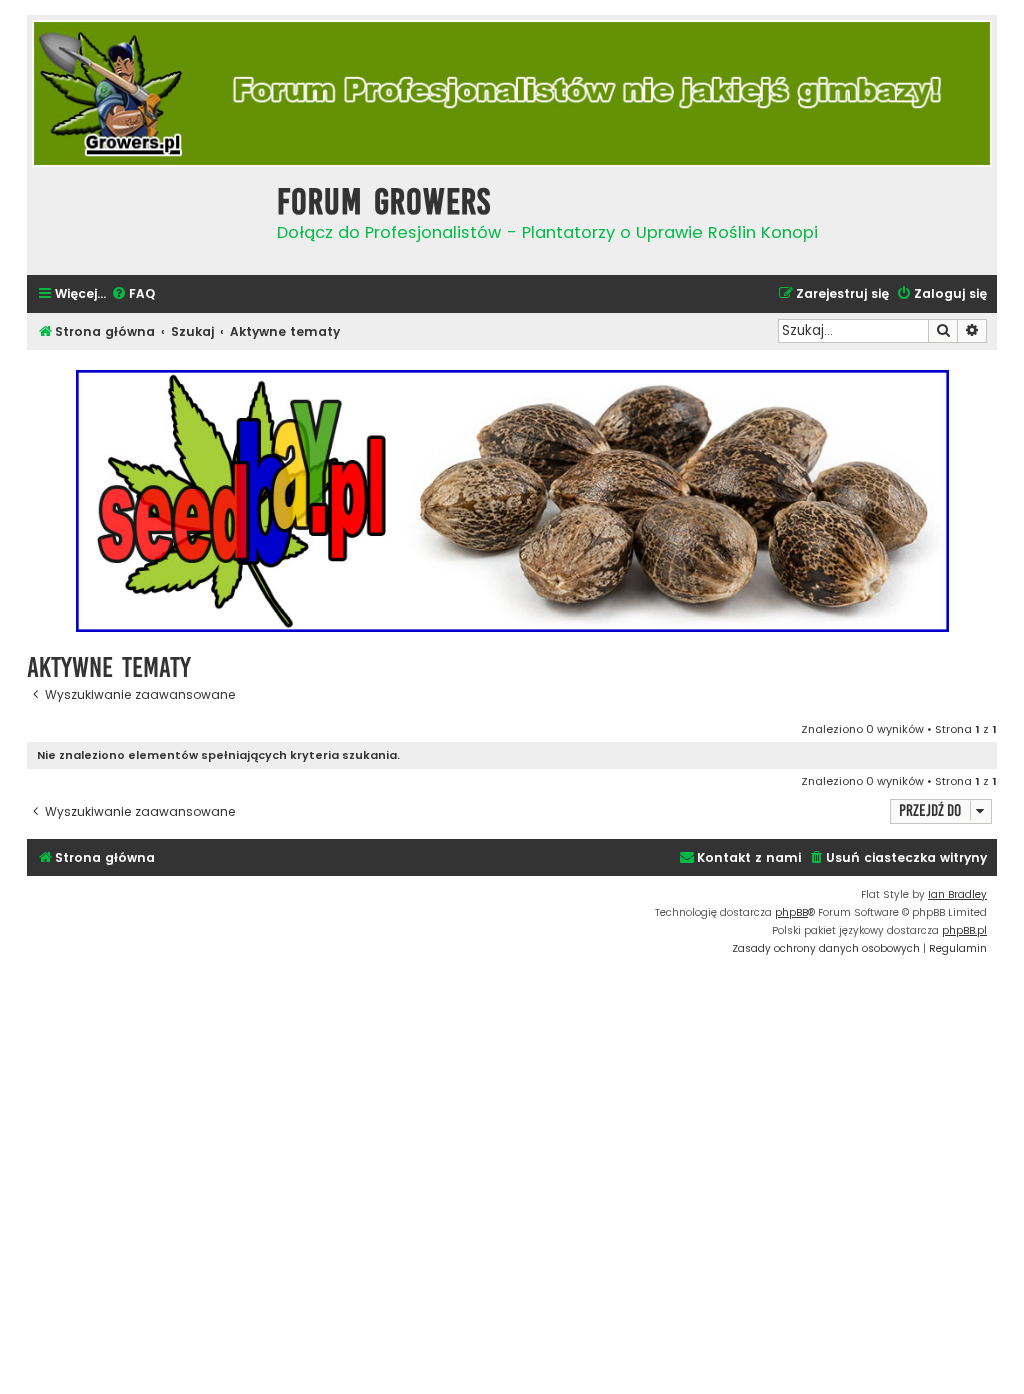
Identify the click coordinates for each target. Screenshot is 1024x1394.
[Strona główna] (147, 218)
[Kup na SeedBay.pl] (512, 501)
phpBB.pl (964, 930)
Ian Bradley (957, 894)
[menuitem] (133, 294)
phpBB (791, 912)
